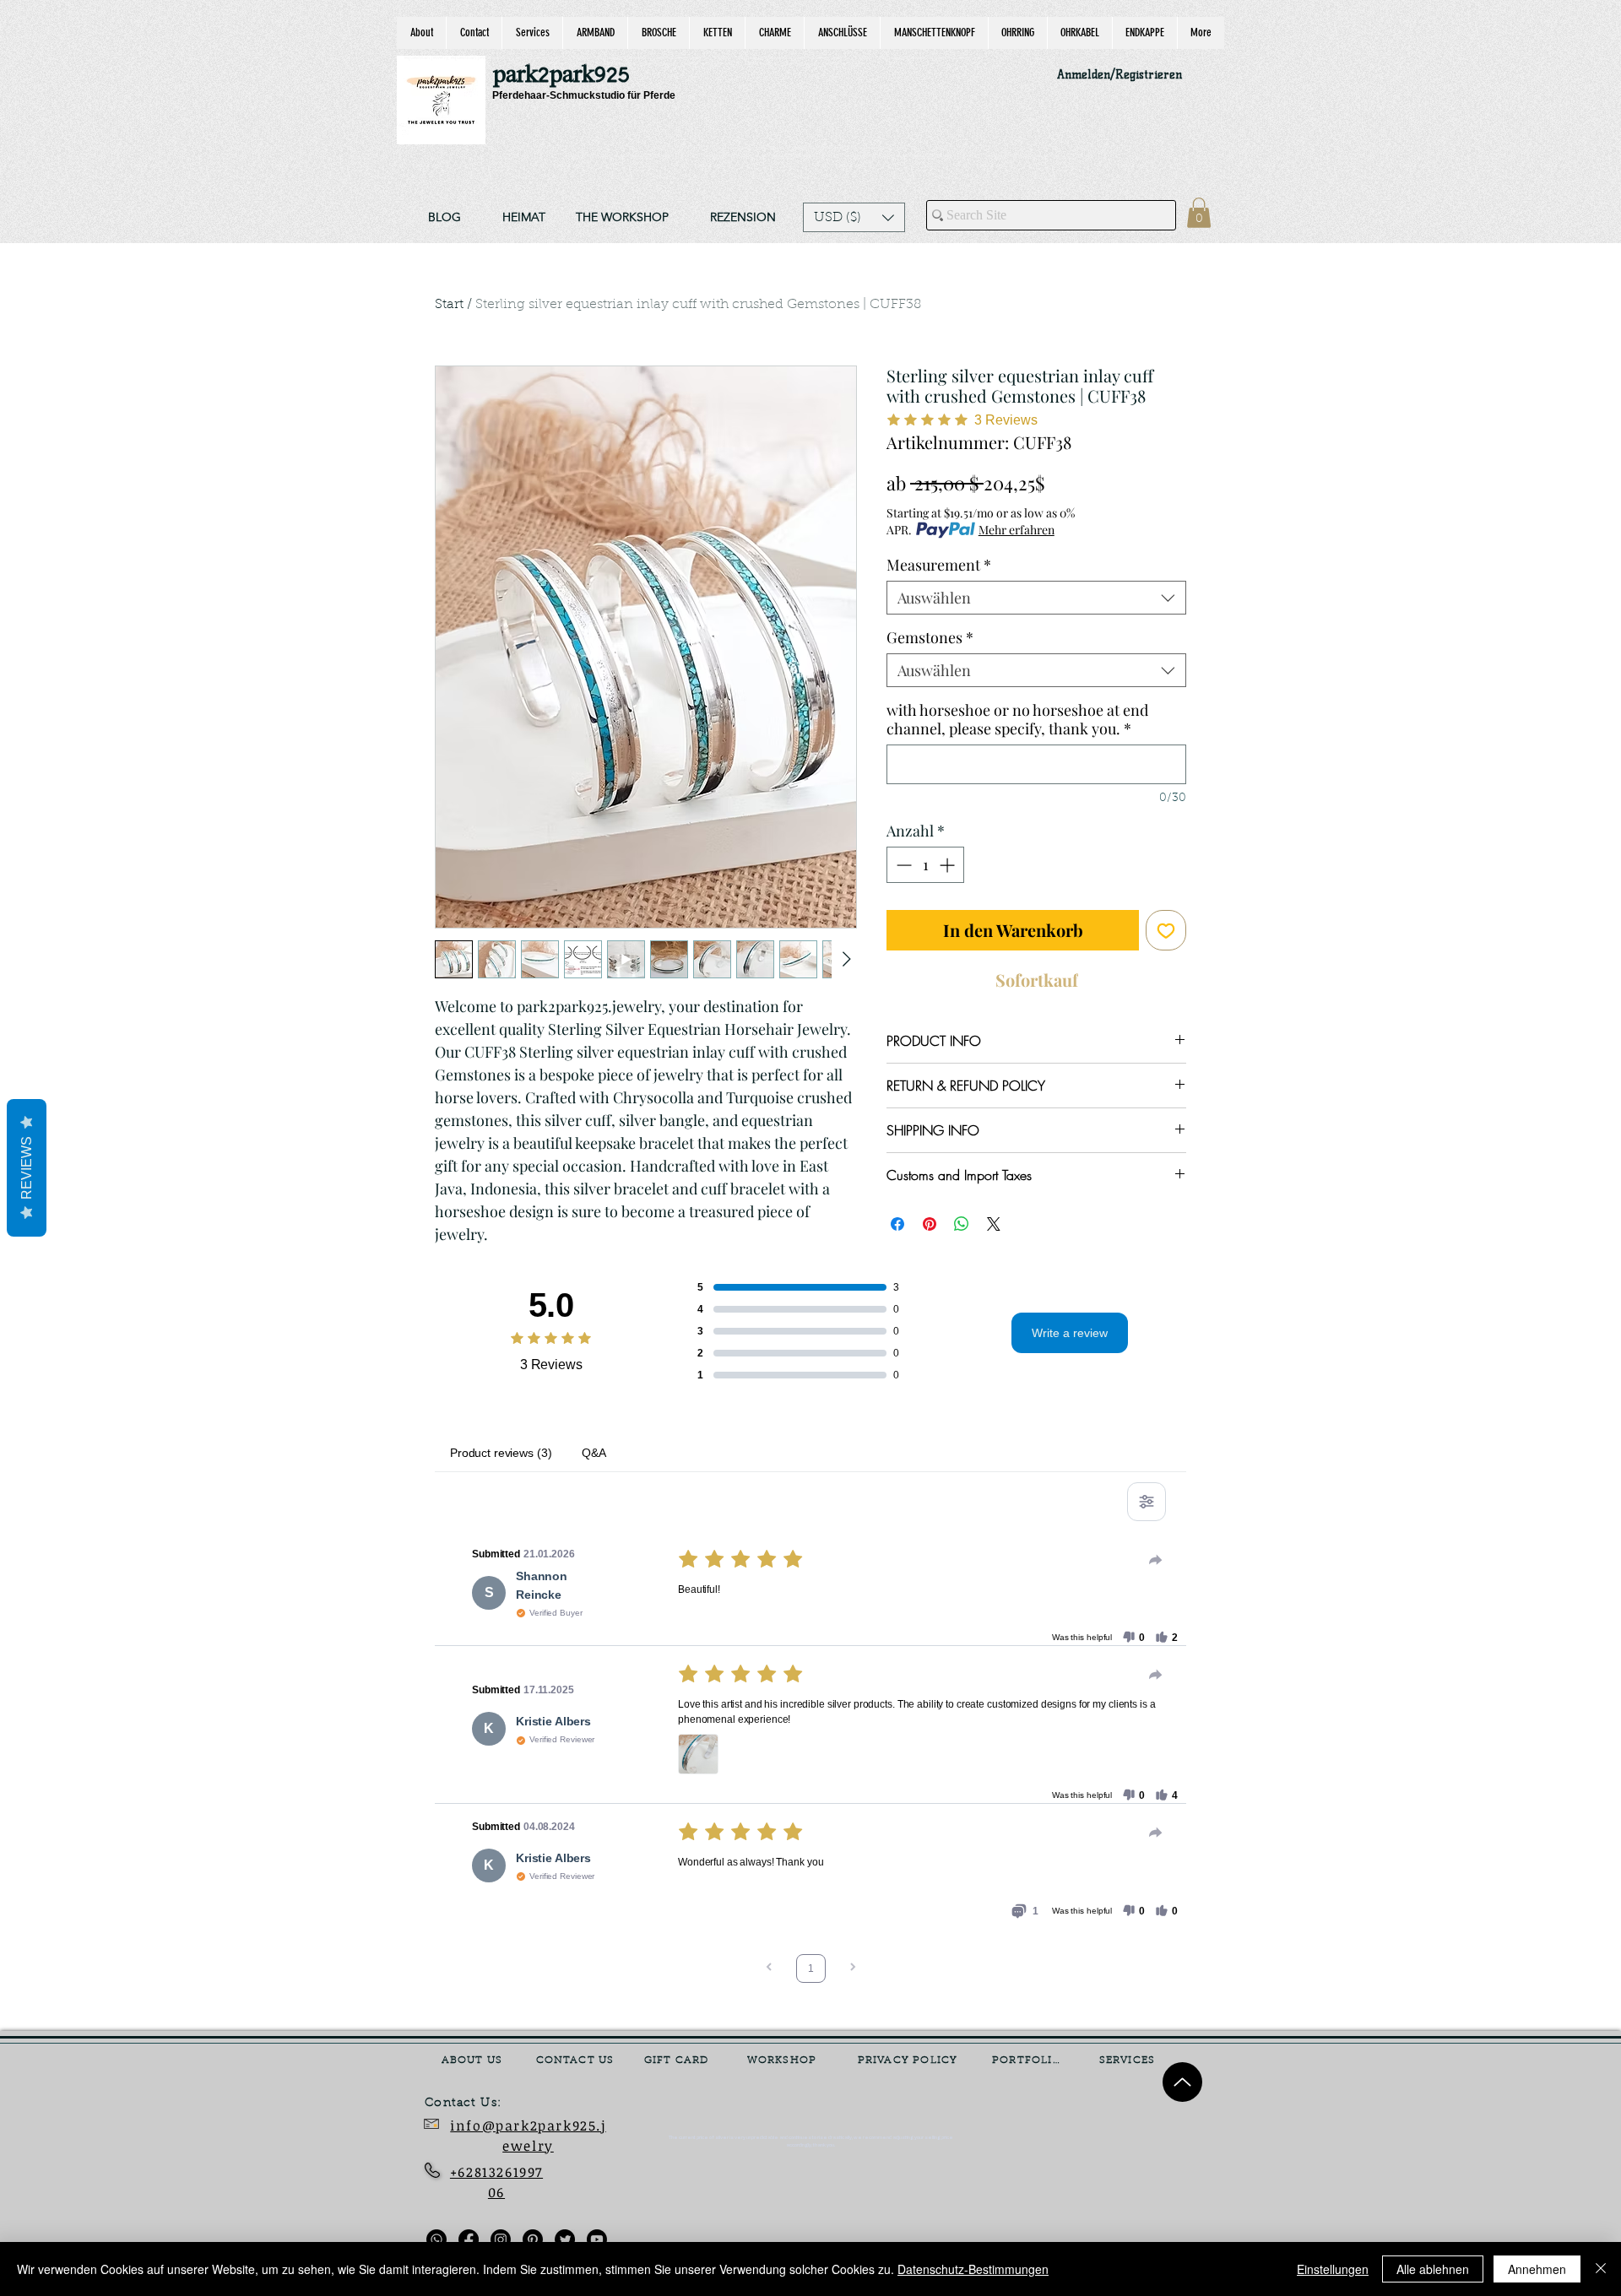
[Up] (1182, 2082)
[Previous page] (769, 1969)
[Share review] (1156, 1560)
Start (449, 305)
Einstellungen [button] (1333, 2269)
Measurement (939, 565)
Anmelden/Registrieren (1120, 75)
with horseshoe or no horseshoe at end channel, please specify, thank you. (1017, 719)
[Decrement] (902, 865)
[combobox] (1036, 598)
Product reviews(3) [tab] (501, 1453)
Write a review (1070, 1333)
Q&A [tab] (594, 1453)
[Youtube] (597, 2239)
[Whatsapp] (436, 2239)
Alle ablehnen (1433, 2269)
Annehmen (1537, 2269)
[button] (854, 217)
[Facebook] (469, 2239)
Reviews (27, 1168)
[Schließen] (1601, 2269)
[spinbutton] (925, 865)
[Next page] (853, 1969)
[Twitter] (565, 2239)
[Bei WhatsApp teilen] (962, 1224)
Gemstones (930, 637)
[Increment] (949, 865)
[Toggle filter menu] (1147, 1502)
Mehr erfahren (1017, 530)
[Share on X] (994, 1224)
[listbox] (854, 217)
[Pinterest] (533, 2239)
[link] (1199, 213)
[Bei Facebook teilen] (897, 1224)
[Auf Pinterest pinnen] (930, 1224)
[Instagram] (501, 2239)
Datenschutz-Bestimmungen (973, 2269)
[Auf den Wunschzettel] (1166, 930)
